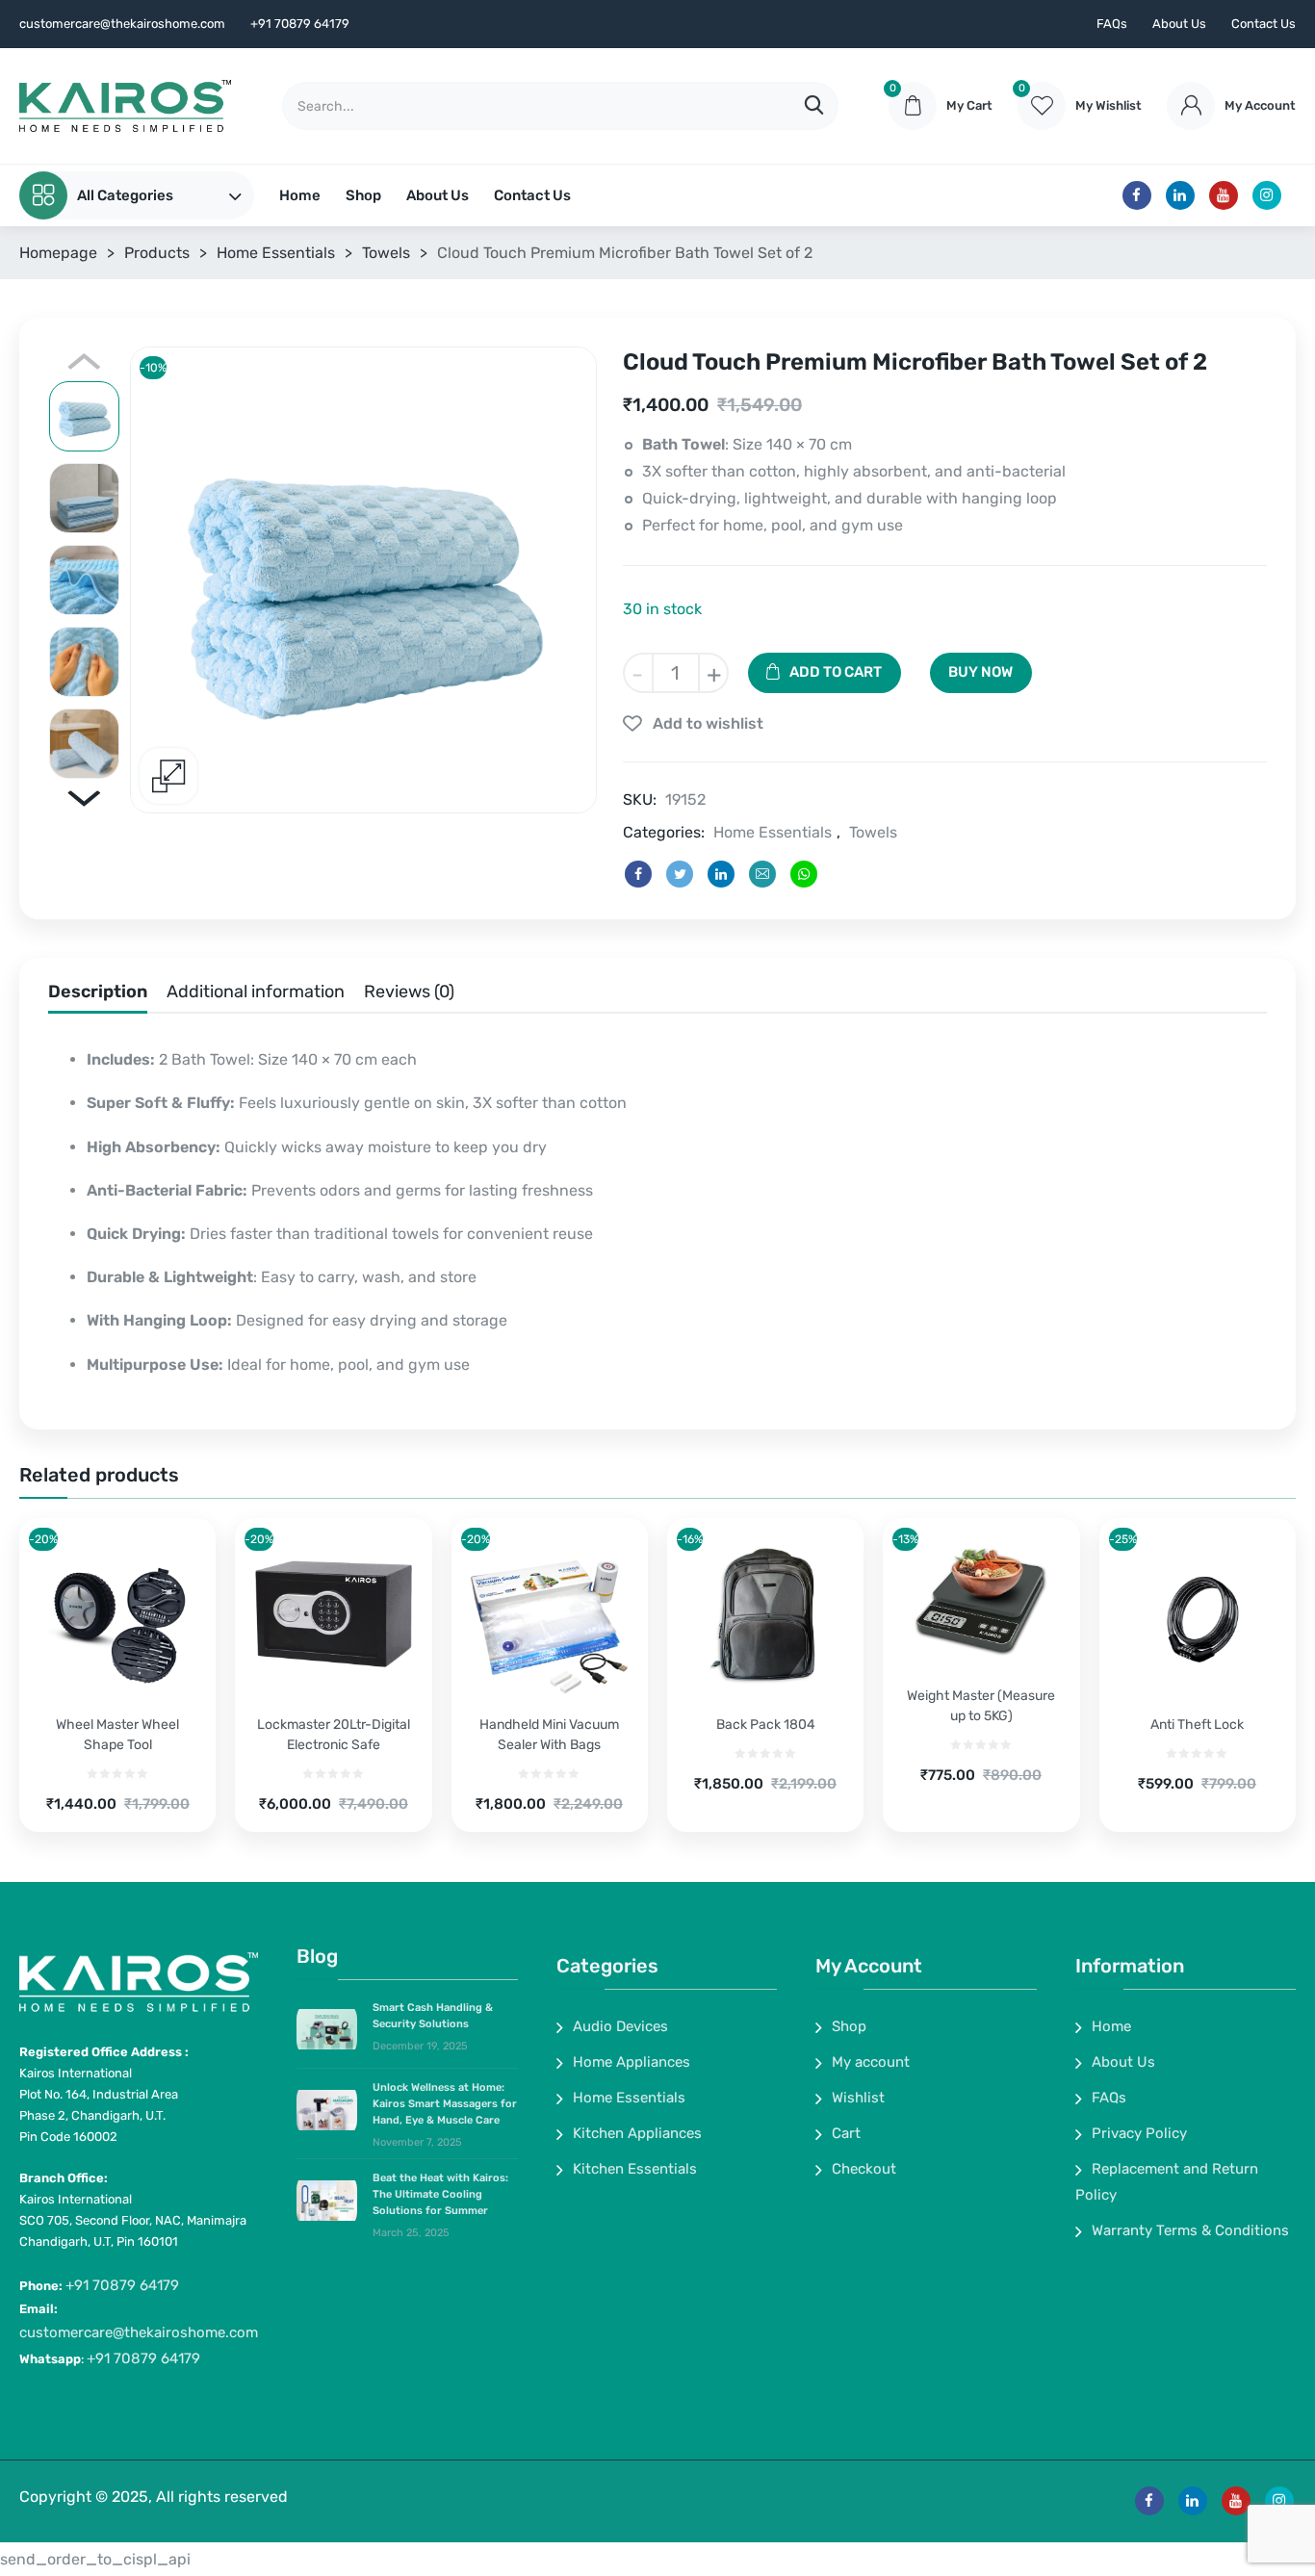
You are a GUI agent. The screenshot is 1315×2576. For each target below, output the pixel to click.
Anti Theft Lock (1197, 1725)
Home (300, 195)
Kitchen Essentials (635, 2169)
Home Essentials (276, 253)
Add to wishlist (708, 723)
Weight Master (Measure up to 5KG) (981, 1706)
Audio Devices (620, 2026)
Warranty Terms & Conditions (1190, 2230)
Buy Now (980, 672)
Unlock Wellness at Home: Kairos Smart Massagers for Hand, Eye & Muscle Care (445, 2104)
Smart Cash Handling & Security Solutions (433, 2016)
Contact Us (1263, 24)
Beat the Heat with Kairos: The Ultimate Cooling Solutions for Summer (440, 2194)
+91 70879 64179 (122, 2285)
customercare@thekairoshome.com (139, 2332)
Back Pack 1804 (766, 1725)
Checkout (864, 2169)
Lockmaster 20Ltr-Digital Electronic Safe (334, 1735)
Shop (363, 195)
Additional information (256, 992)
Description (98, 992)
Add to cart (836, 672)
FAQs (1112, 24)
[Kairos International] (125, 106)
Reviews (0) (409, 992)
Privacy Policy (1139, 2133)
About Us (1179, 24)
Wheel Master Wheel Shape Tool (117, 1735)
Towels (386, 253)
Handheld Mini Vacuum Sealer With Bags (549, 1735)
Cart (846, 2133)
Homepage (58, 253)
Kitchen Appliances (637, 2133)
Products (157, 253)
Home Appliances (632, 2062)
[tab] (98, 996)
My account (871, 2062)
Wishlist (858, 2098)
